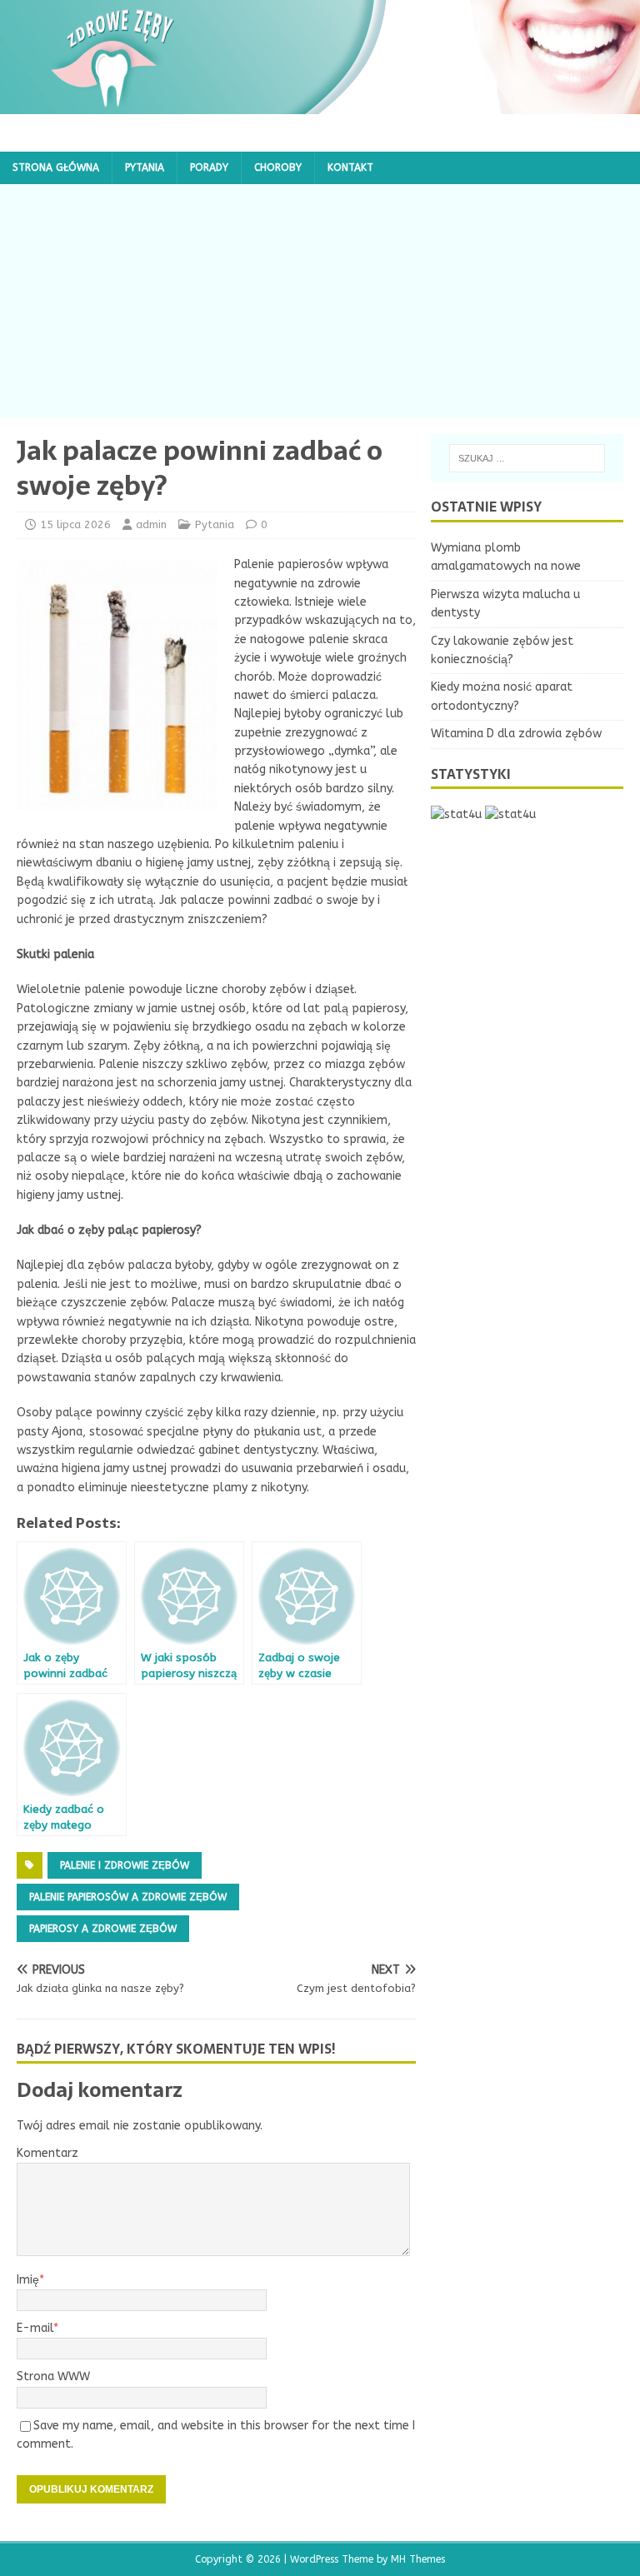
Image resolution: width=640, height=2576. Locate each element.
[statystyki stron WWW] (456, 814)
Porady (209, 167)
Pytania (145, 167)
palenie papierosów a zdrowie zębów (128, 1897)
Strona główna (56, 167)
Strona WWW (53, 2376)
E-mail (35, 2328)
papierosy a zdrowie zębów (103, 1929)
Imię (28, 2280)
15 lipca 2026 (75, 524)
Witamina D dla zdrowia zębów (516, 734)
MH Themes (418, 2559)
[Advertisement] (320, 301)
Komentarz (47, 2153)
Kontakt (350, 167)
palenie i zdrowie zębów (125, 1865)
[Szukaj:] (527, 458)
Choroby (278, 167)
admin (151, 524)
